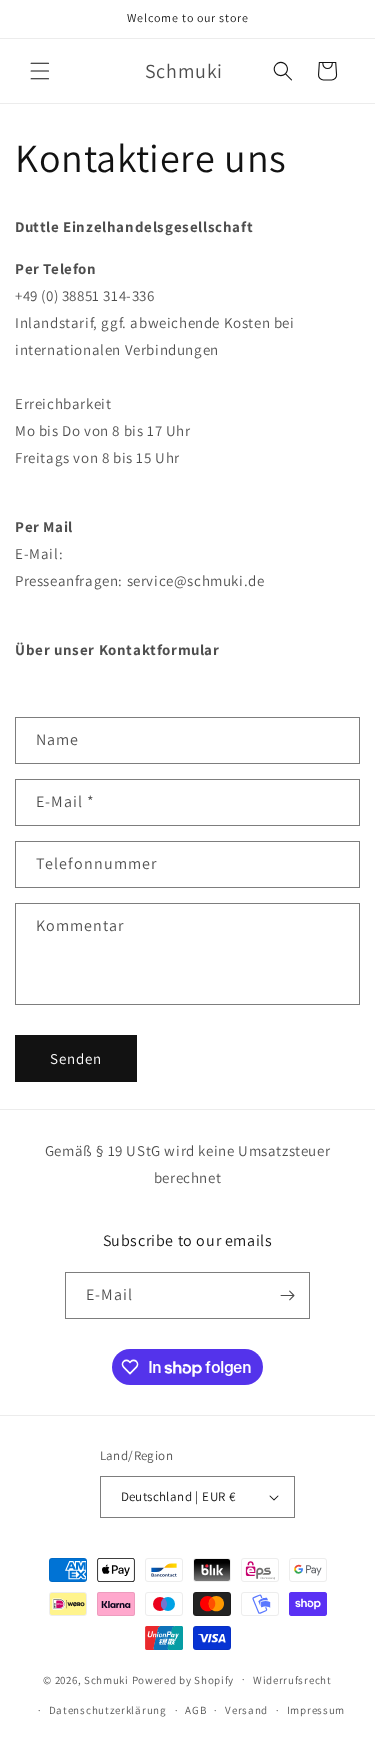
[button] (40, 71)
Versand (246, 1710)
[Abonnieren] (287, 1295)
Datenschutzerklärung (108, 1710)
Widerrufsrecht (292, 1680)
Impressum (316, 1710)
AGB (195, 1710)
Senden (76, 1058)
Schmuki (106, 1679)
